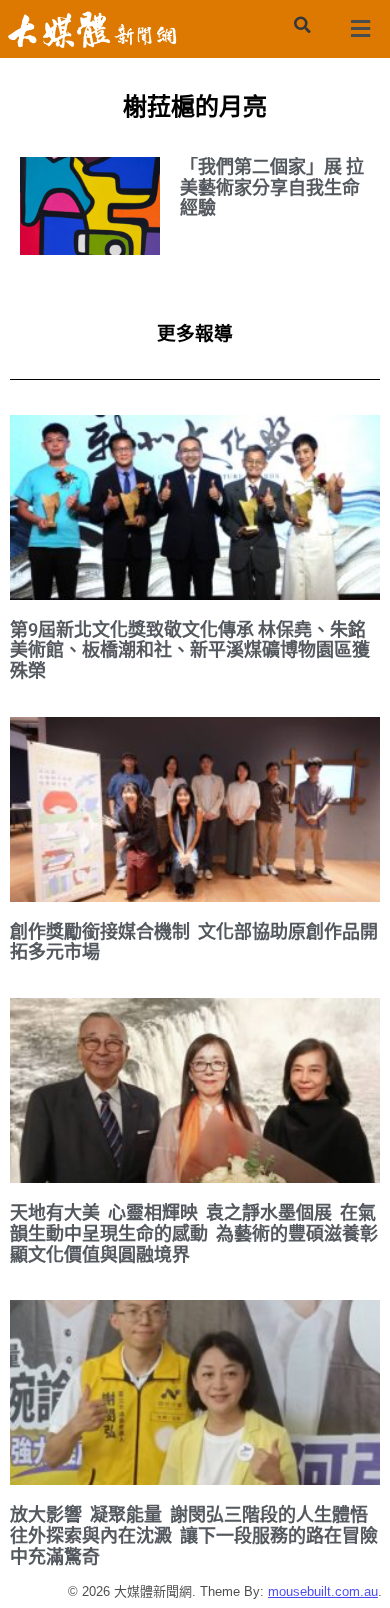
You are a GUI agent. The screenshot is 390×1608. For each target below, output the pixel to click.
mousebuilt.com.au (323, 1591)
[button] (302, 25)
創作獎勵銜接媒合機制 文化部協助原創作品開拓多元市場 (194, 942)
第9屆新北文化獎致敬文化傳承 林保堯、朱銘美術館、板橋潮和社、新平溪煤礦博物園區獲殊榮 (190, 650)
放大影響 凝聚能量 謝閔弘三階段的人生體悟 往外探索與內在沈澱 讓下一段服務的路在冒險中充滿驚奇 (194, 1535)
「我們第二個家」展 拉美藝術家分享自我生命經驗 (272, 187)
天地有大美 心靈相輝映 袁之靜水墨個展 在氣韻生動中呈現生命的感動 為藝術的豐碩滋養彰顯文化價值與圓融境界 (194, 1233)
